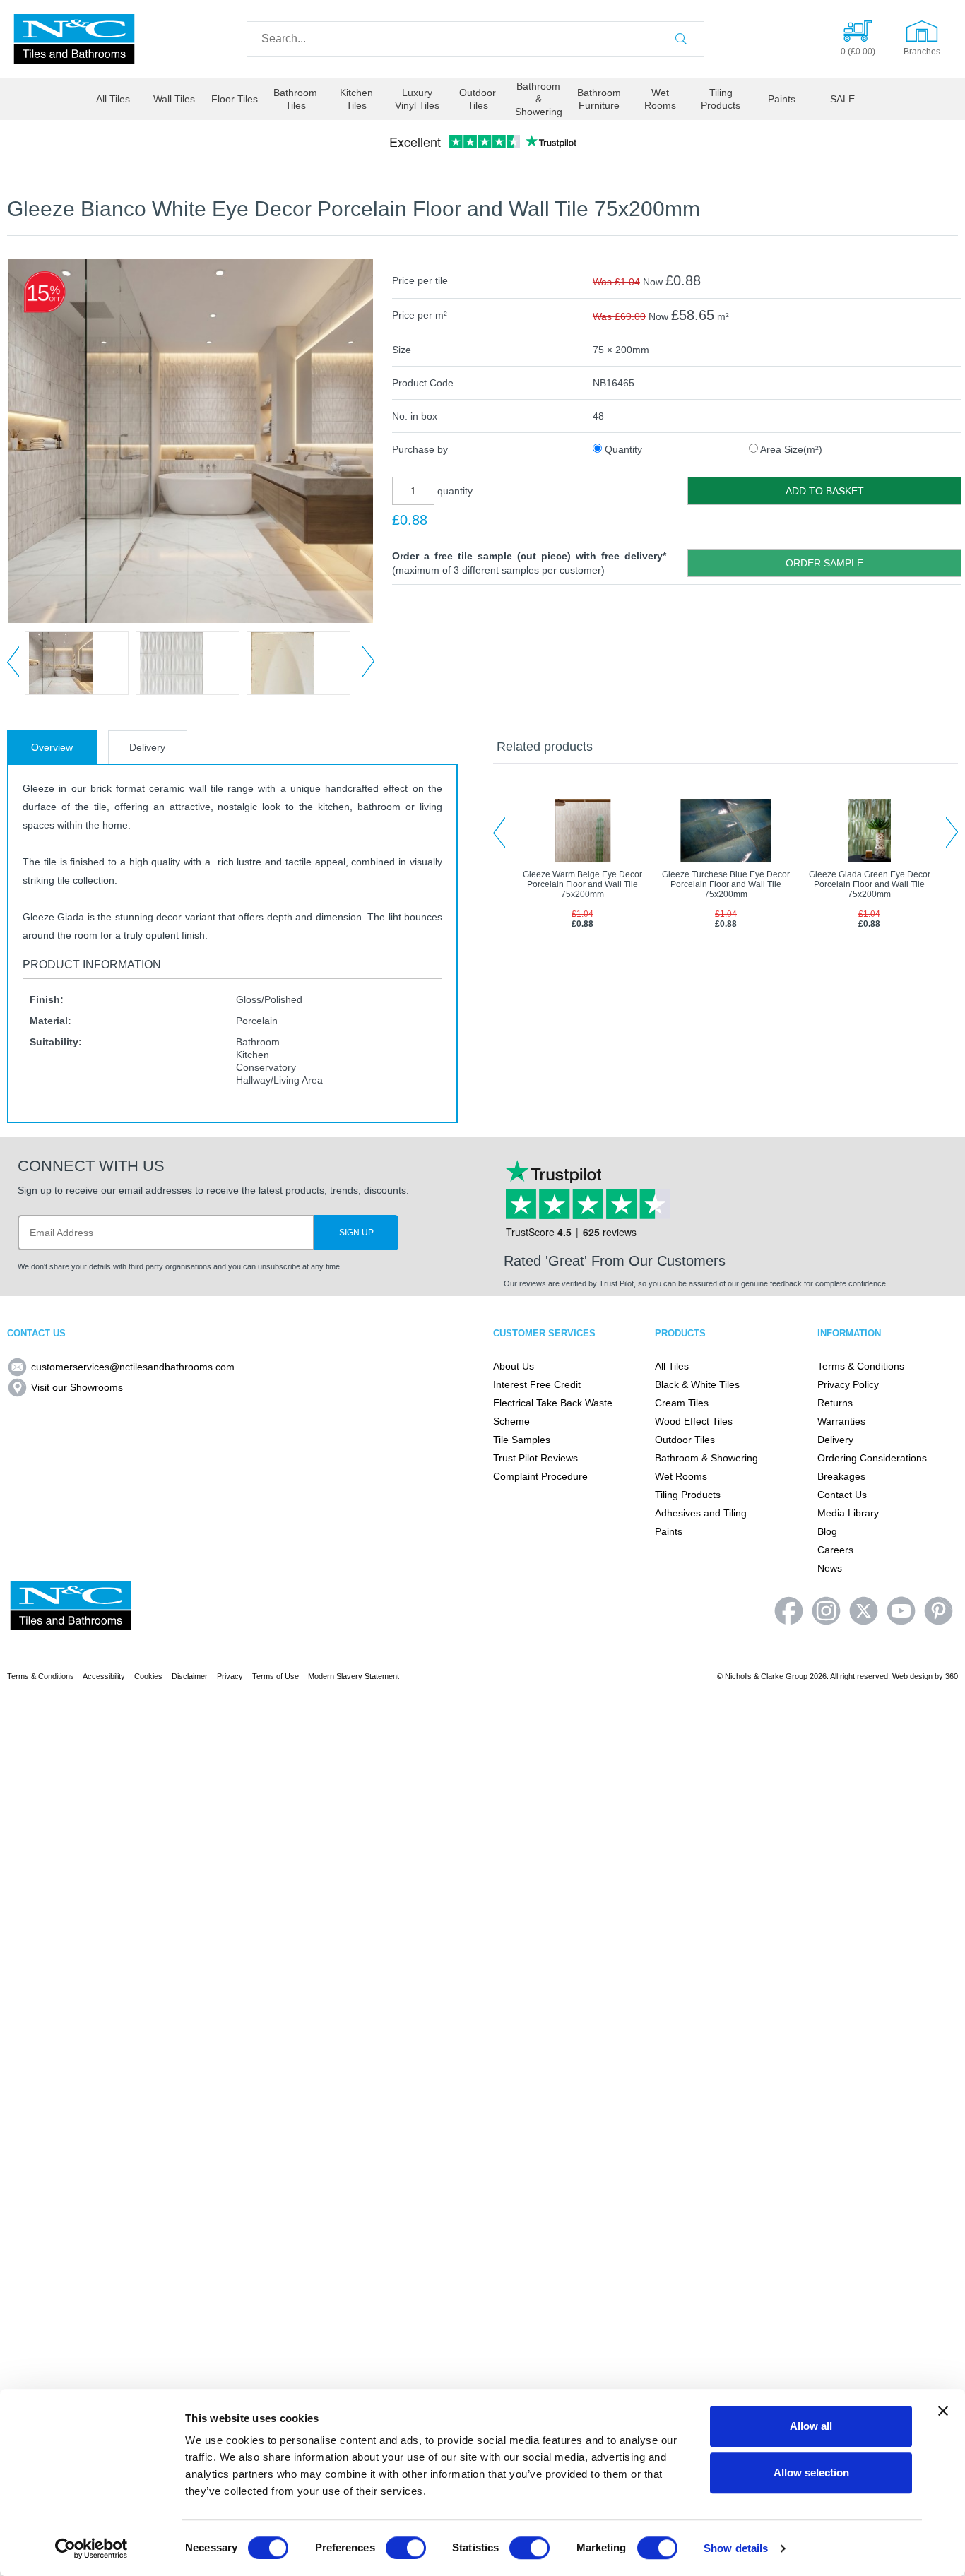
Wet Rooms (660, 99)
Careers (835, 1550)
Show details (736, 2548)
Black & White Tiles (697, 1384)
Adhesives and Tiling (701, 1513)
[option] (77, 663)
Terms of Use (276, 1676)
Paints (782, 99)
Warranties (841, 1421)
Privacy (230, 1676)
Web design (912, 1676)
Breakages (841, 1476)
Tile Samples (522, 1440)
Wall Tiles (174, 99)
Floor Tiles (235, 99)
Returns (835, 1403)
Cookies (148, 1676)
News (830, 1568)
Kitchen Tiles (356, 99)
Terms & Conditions (861, 1366)
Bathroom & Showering (539, 99)
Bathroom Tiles (295, 99)
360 (952, 1676)
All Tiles (113, 99)
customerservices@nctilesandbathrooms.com (133, 1367)
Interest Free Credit (537, 1384)
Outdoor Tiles (478, 99)
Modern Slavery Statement (354, 1676)
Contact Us (842, 1495)
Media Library (848, 1513)
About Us (514, 1366)
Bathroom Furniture (599, 99)
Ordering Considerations (872, 1458)
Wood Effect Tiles (694, 1421)
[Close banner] (943, 2411)
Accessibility (104, 1676)
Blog (827, 1531)
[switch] (406, 2548)
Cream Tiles (682, 1403)
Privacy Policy (848, 1384)
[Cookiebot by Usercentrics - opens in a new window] (91, 2548)
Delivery (147, 747)
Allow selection (811, 2473)
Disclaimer (190, 1676)
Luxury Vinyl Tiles (417, 99)
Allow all (811, 2426)
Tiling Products (721, 99)
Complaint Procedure (540, 1476)
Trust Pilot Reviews (535, 1458)
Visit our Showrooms (77, 1387)
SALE (842, 99)
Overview (52, 747)
